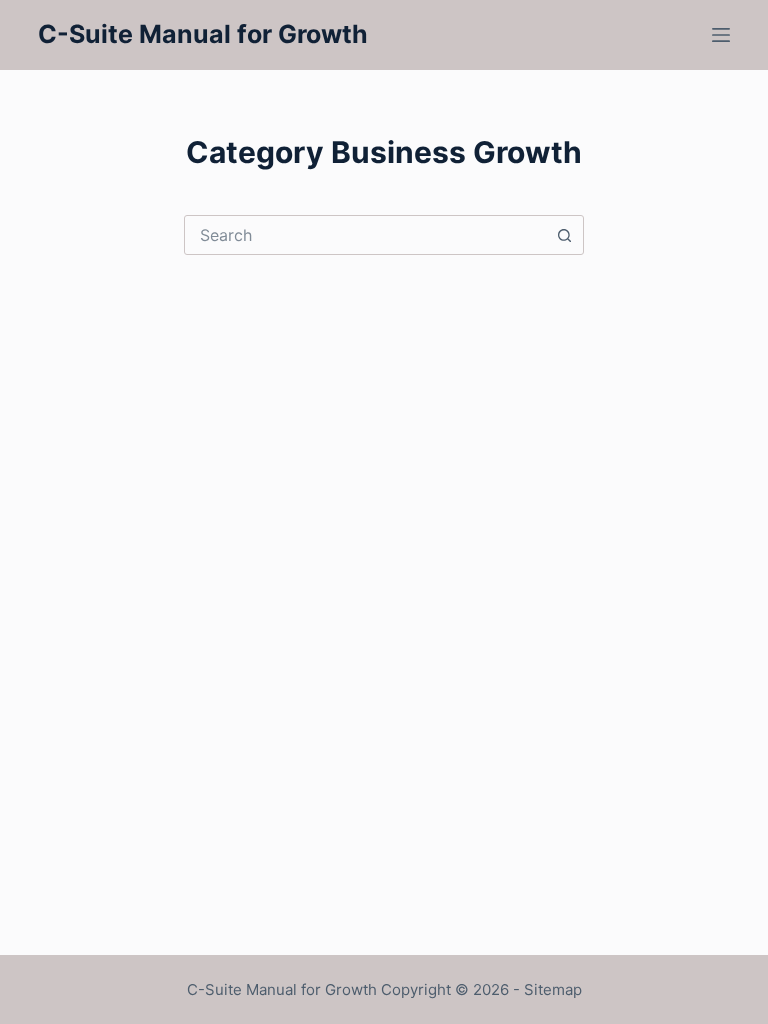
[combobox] (365, 235)
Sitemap (553, 989)
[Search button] (564, 235)
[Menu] (721, 35)
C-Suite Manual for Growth (203, 34)
